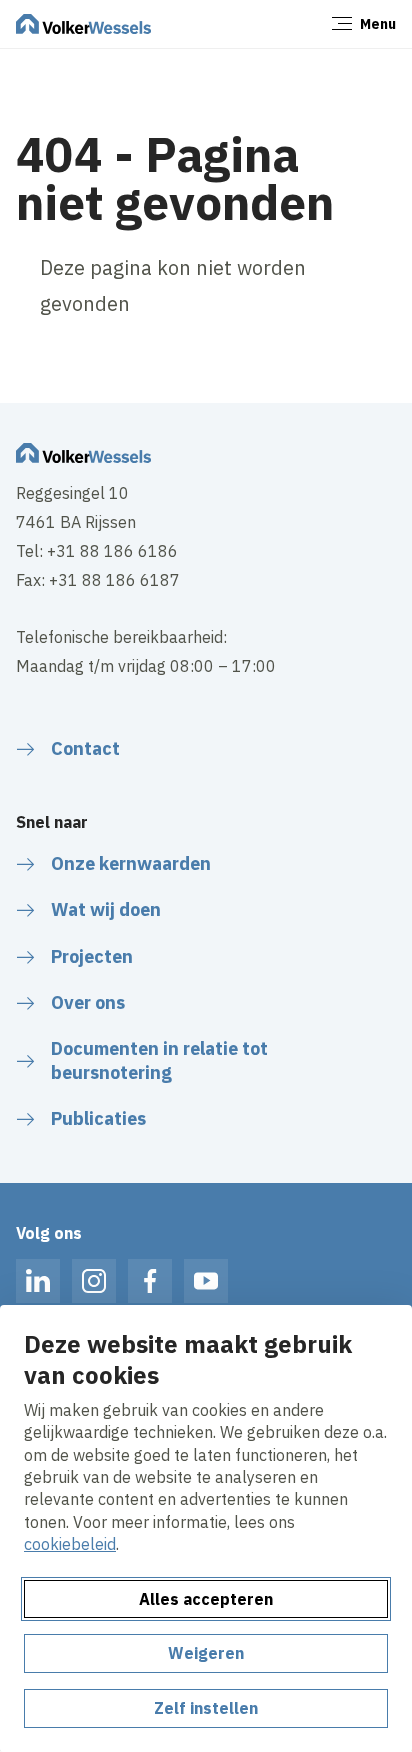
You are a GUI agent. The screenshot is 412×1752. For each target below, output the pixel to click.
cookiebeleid (70, 1544)
